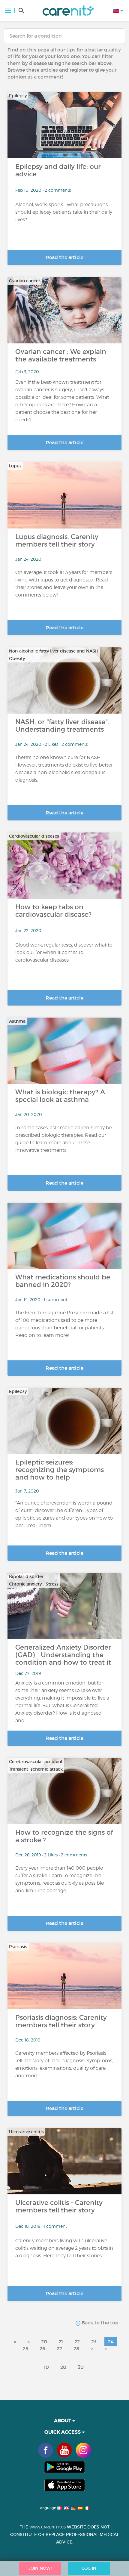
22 (77, 2342)
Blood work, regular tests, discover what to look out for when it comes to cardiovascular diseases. (64, 952)
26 (42, 2348)
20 (44, 2342)
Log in (89, 2568)
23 (94, 2342)
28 (76, 2348)
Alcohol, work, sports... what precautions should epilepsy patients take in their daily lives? (64, 212)
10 (46, 2367)
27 (59, 2348)
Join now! (40, 2568)
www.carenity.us (48, 2527)
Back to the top (99, 2323)
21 (61, 2342)
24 (111, 2342)
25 (25, 2348)
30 (81, 2367)
